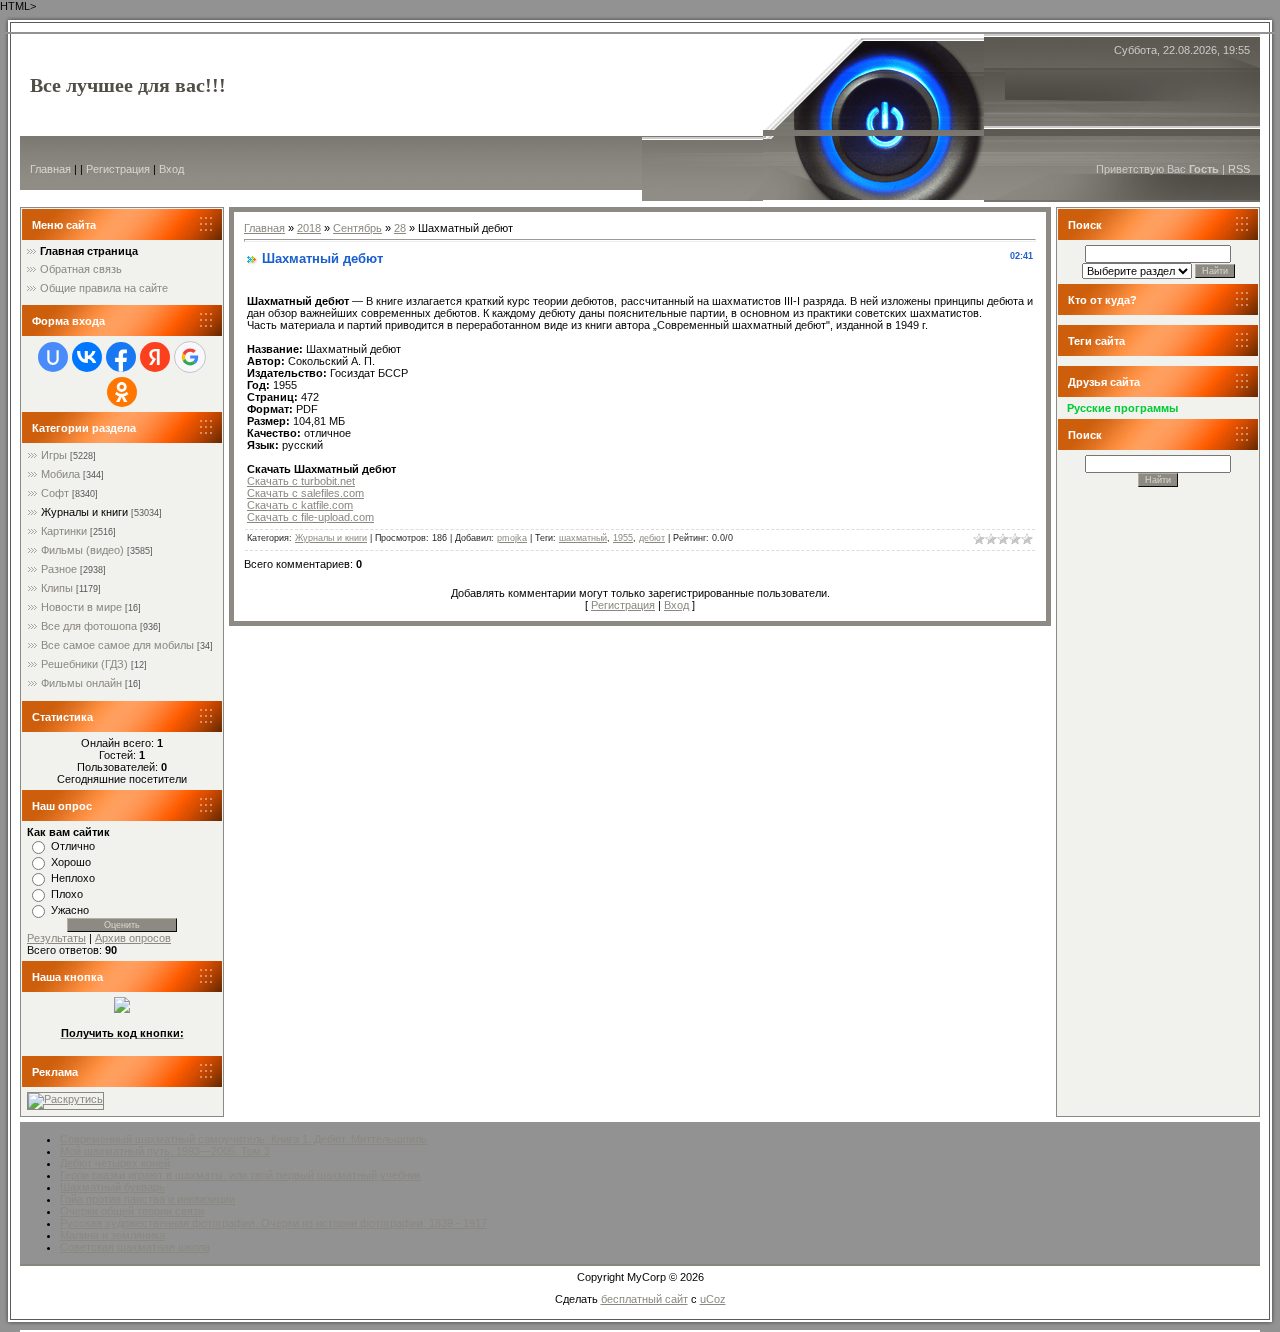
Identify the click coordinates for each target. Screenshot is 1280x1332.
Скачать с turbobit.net (301, 481)
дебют (652, 538)
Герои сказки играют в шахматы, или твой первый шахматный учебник (240, 1175)
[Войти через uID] (53, 357)
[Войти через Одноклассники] (122, 392)
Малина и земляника (112, 1235)
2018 (309, 228)
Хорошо (71, 862)
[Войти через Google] (190, 357)
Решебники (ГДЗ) (84, 664)
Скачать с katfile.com (300, 505)
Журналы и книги (84, 512)
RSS (1239, 169)
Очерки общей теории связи (132, 1211)
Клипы (57, 588)
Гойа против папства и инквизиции (147, 1199)
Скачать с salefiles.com (305, 493)
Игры (54, 455)
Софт (55, 493)
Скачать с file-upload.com (310, 517)
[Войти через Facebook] (121, 357)
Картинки (64, 531)
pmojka (512, 538)
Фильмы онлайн (81, 683)
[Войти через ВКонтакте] (87, 357)
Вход (171, 169)
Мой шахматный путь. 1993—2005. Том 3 (165, 1151)
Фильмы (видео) (82, 550)
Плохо (67, 894)
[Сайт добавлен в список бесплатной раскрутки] (65, 1099)
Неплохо (73, 878)
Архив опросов (133, 938)
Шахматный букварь (112, 1187)
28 (400, 228)
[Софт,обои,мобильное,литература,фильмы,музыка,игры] (122, 1009)
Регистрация (118, 169)
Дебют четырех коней (115, 1163)
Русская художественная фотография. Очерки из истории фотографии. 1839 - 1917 (273, 1223)
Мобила (60, 474)
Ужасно (70, 910)
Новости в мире (81, 607)
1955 (623, 538)
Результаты (56, 938)
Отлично (73, 846)
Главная (50, 169)
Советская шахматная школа (135, 1247)
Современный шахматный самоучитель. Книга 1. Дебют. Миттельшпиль (243, 1139)
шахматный (583, 538)
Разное (59, 569)
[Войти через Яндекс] (155, 357)
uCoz (713, 1299)
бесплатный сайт (644, 1299)
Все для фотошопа (89, 626)
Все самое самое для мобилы (117, 645)
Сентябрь (357, 228)
